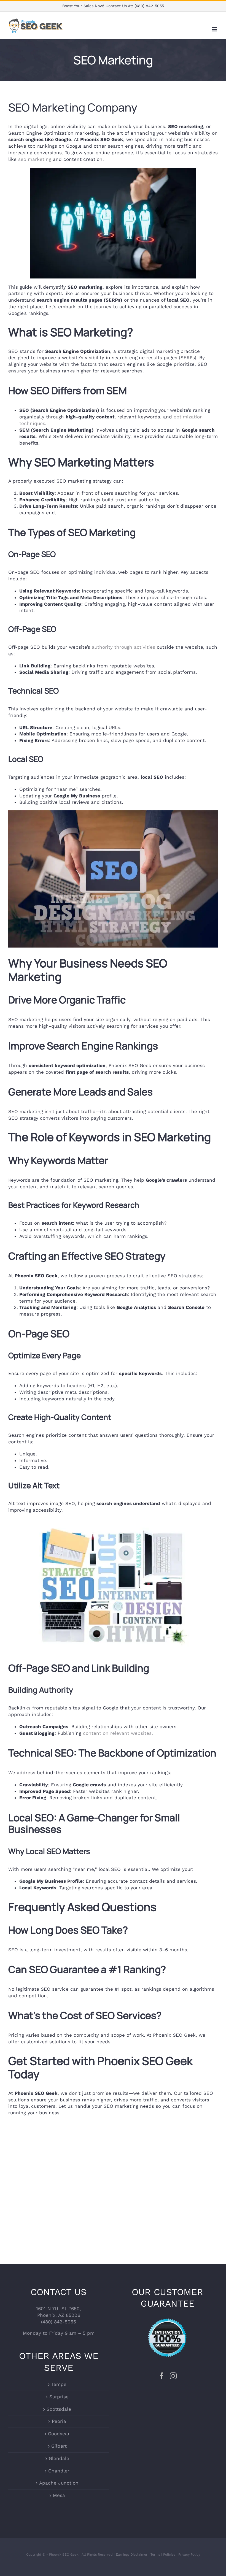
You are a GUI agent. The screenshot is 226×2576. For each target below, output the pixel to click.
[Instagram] (173, 2376)
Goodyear (59, 2434)
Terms (155, 2555)
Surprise (59, 2397)
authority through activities (123, 647)
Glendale (59, 2458)
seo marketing (35, 159)
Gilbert (59, 2446)
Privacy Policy (189, 2555)
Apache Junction (59, 2483)
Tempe (59, 2384)
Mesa (59, 2495)
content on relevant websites (117, 1733)
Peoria (59, 2421)
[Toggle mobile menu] (215, 29)
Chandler (59, 2471)
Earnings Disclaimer (132, 2555)
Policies (169, 2555)
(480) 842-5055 (149, 6)
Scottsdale (59, 2409)
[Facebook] (162, 2376)
